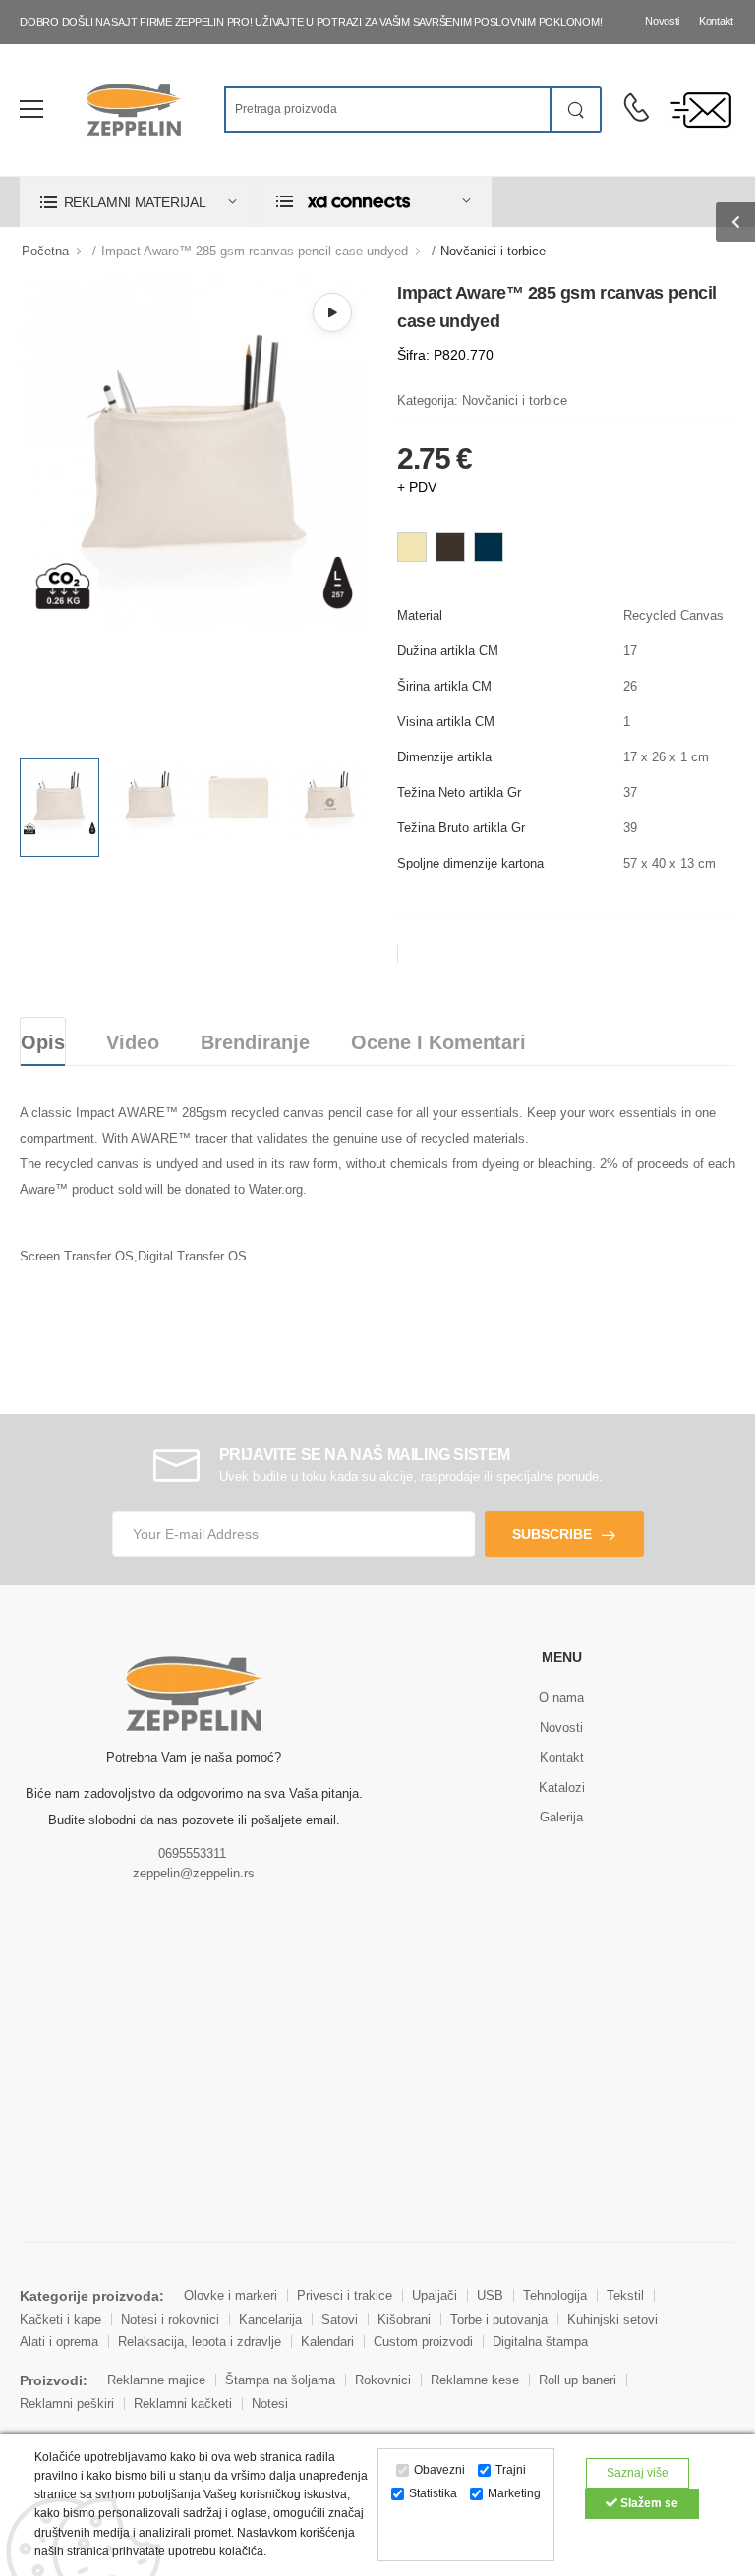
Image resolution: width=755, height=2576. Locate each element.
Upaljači (435, 2296)
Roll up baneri (578, 2380)
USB (490, 2296)
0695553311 (192, 1853)
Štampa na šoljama (280, 2380)
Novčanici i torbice (493, 251)
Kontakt (716, 21)
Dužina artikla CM (448, 651)
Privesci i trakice (345, 2296)
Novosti (662, 21)
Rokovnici (383, 2380)
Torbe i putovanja (499, 2319)
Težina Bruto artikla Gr (461, 828)
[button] (138, 202)
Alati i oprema (59, 2342)
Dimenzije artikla (444, 757)
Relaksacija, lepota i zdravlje (200, 2342)
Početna (45, 251)
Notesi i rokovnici (170, 2319)
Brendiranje (255, 1042)
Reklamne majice (156, 2380)
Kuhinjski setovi (612, 2319)
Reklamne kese (475, 2380)
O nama (561, 1697)
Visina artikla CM (446, 722)
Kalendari (327, 2342)
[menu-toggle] (31, 109)
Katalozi (562, 1788)
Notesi (270, 2404)
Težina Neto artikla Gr (459, 792)
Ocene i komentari (438, 1042)
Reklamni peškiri (67, 2404)
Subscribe (552, 1534)
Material (420, 616)
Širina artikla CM (444, 686)
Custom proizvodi (423, 2342)
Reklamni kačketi (183, 2404)
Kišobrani (404, 2319)
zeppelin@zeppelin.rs (194, 1873)
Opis (43, 1042)
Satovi (340, 2319)
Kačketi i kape (60, 2319)
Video (133, 1042)
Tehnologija (555, 2296)
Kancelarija (270, 2319)
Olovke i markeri (231, 2296)
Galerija (561, 1817)
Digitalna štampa (540, 2342)
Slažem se (648, 2503)
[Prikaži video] (332, 312)
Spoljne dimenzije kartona (470, 863)
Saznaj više (638, 2473)
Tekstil (625, 2296)
